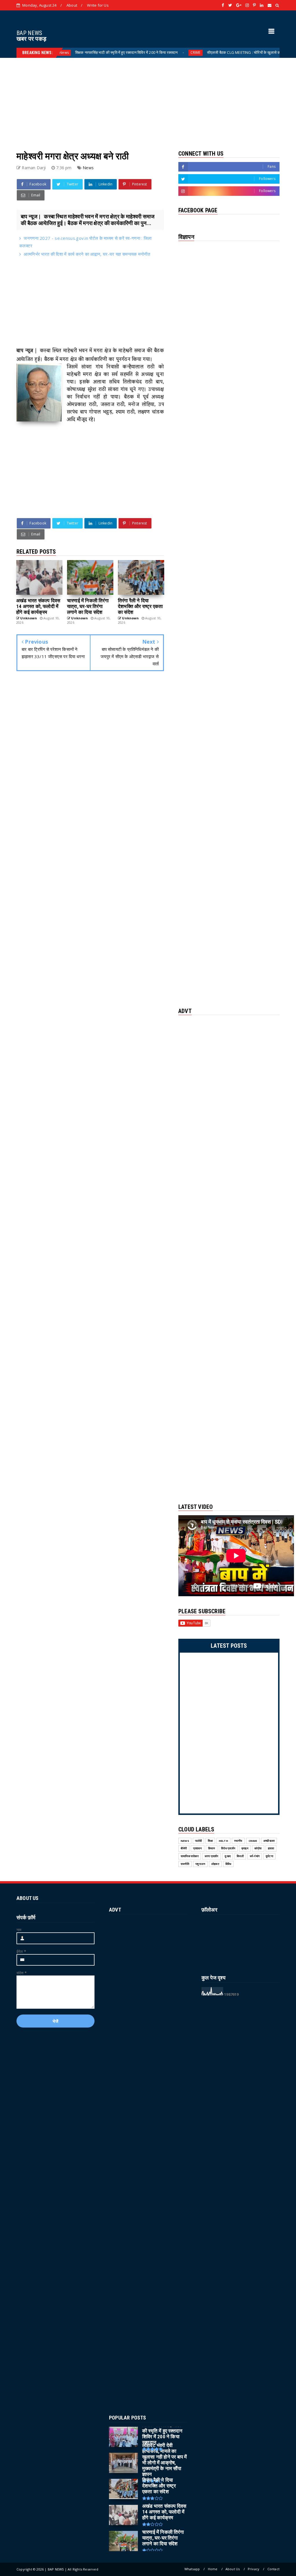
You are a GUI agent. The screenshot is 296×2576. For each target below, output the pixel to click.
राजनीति (185, 1864)
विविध (229, 1864)
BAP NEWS (29, 33)
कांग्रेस (258, 1848)
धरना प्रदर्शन (212, 1856)
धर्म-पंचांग (255, 1856)
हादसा (271, 1848)
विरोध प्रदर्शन (228, 1848)
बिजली (240, 1856)
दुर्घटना (269, 1856)
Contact (273, 2569)
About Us (233, 2569)
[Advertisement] (148, 98)
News (88, 168)
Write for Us (98, 5)
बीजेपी (184, 1848)
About (72, 5)
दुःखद (228, 1856)
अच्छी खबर (269, 1841)
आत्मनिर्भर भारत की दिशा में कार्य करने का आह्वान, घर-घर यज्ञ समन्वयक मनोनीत (87, 254)
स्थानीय (238, 1841)
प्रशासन (198, 1848)
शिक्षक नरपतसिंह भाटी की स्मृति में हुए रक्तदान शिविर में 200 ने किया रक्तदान (79, 52)
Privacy (254, 2569)
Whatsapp (192, 2569)
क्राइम (245, 1848)
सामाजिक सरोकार (190, 1856)
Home (213, 2569)
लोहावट (215, 1864)
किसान (212, 1848)
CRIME (148, 53)
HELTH (223, 1841)
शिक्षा (210, 1841)
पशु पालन (200, 1864)
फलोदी (199, 1841)
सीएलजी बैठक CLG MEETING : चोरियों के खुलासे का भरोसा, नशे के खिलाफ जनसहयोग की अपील (227, 52)
